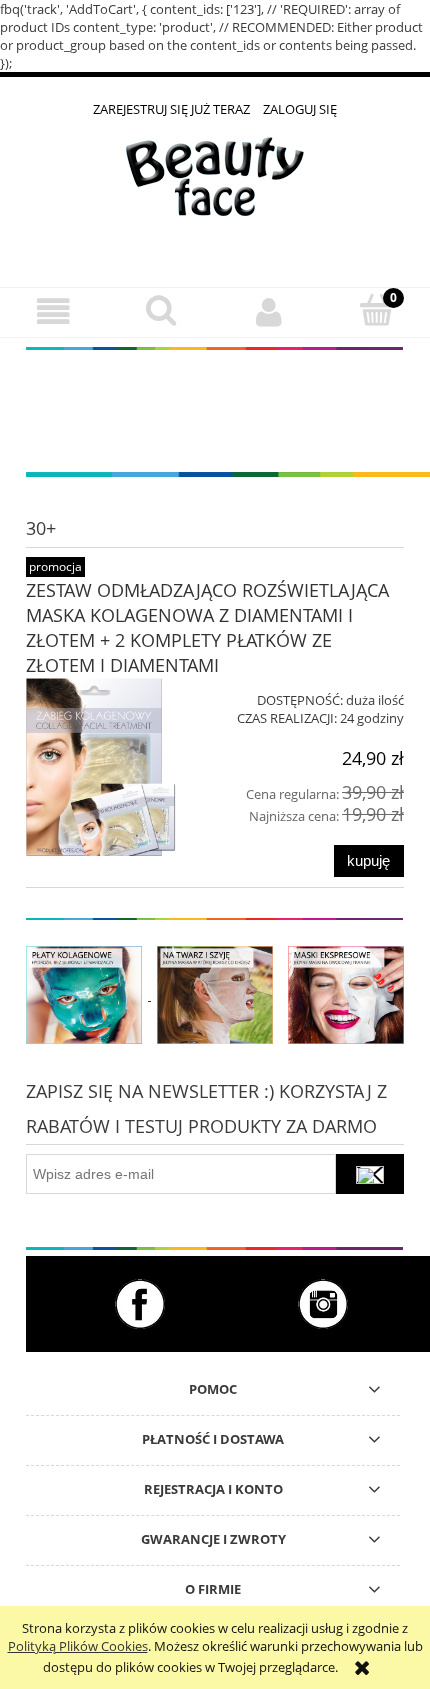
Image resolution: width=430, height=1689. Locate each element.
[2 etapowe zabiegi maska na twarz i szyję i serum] (215, 994)
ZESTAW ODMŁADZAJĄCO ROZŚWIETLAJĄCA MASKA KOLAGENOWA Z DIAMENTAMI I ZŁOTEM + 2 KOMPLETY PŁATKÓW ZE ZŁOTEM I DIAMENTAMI (207, 627)
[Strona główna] (215, 191)
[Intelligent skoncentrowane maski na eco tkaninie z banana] (346, 994)
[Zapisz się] (370, 1174)
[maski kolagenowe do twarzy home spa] (84, 994)
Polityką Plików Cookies (78, 1646)
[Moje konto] (269, 311)
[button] (54, 311)
